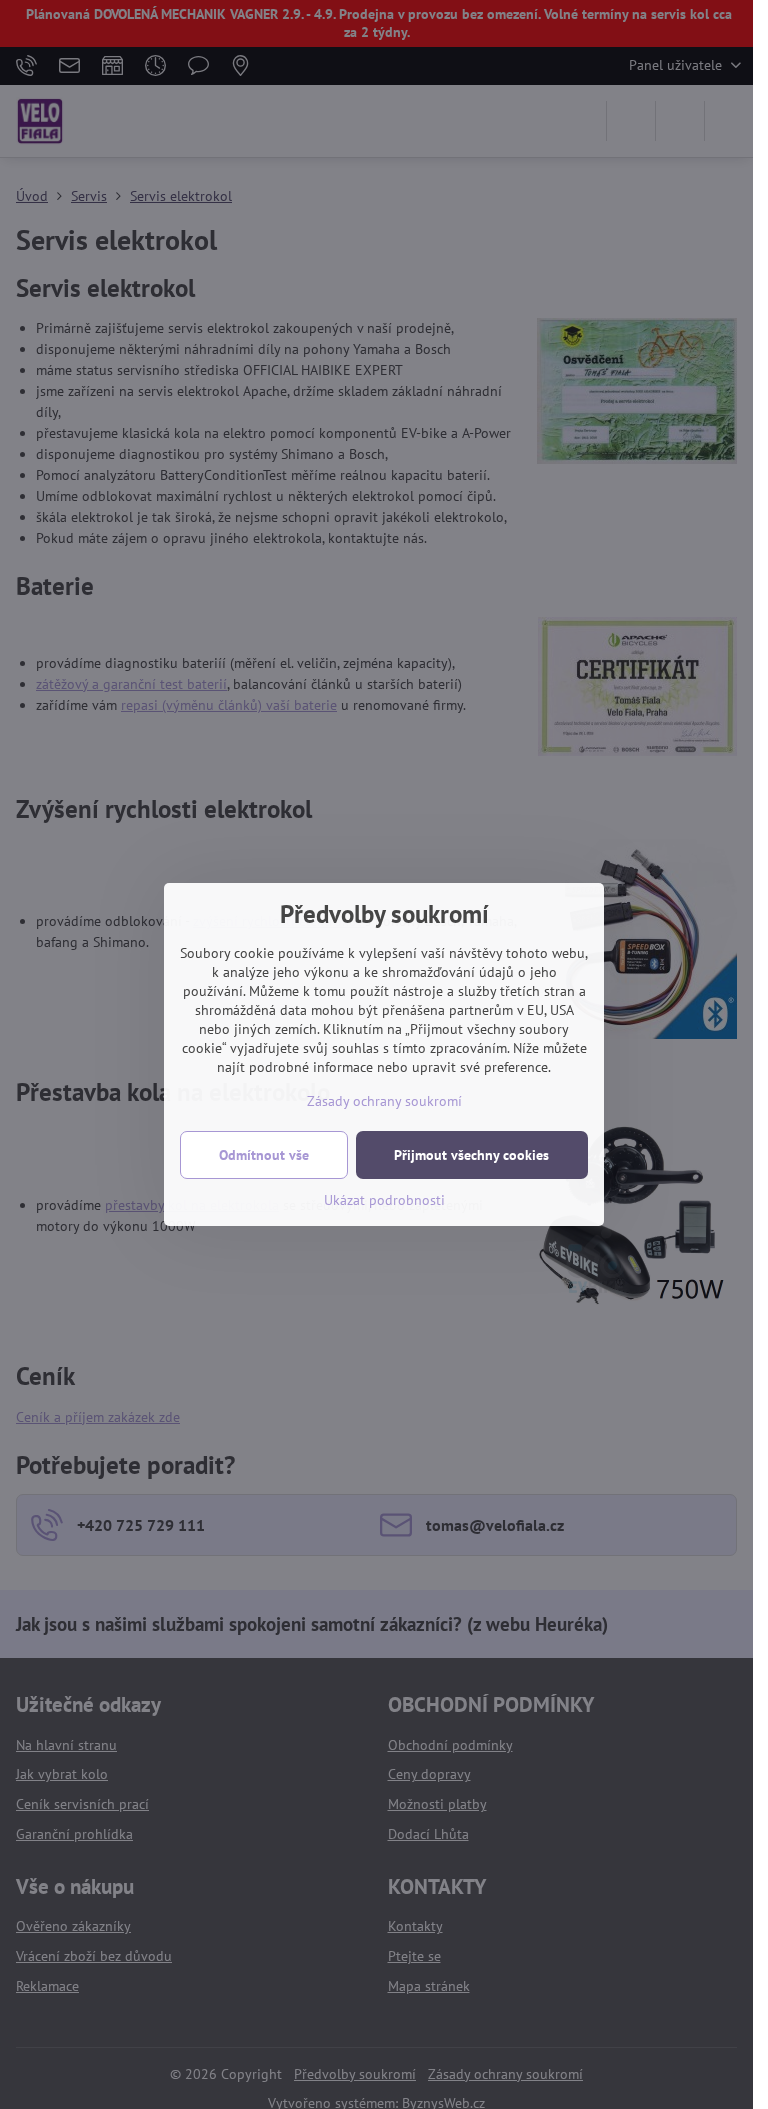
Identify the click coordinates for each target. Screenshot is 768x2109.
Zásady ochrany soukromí (384, 1101)
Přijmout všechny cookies (471, 1155)
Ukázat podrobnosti (384, 1200)
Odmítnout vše (264, 1155)
